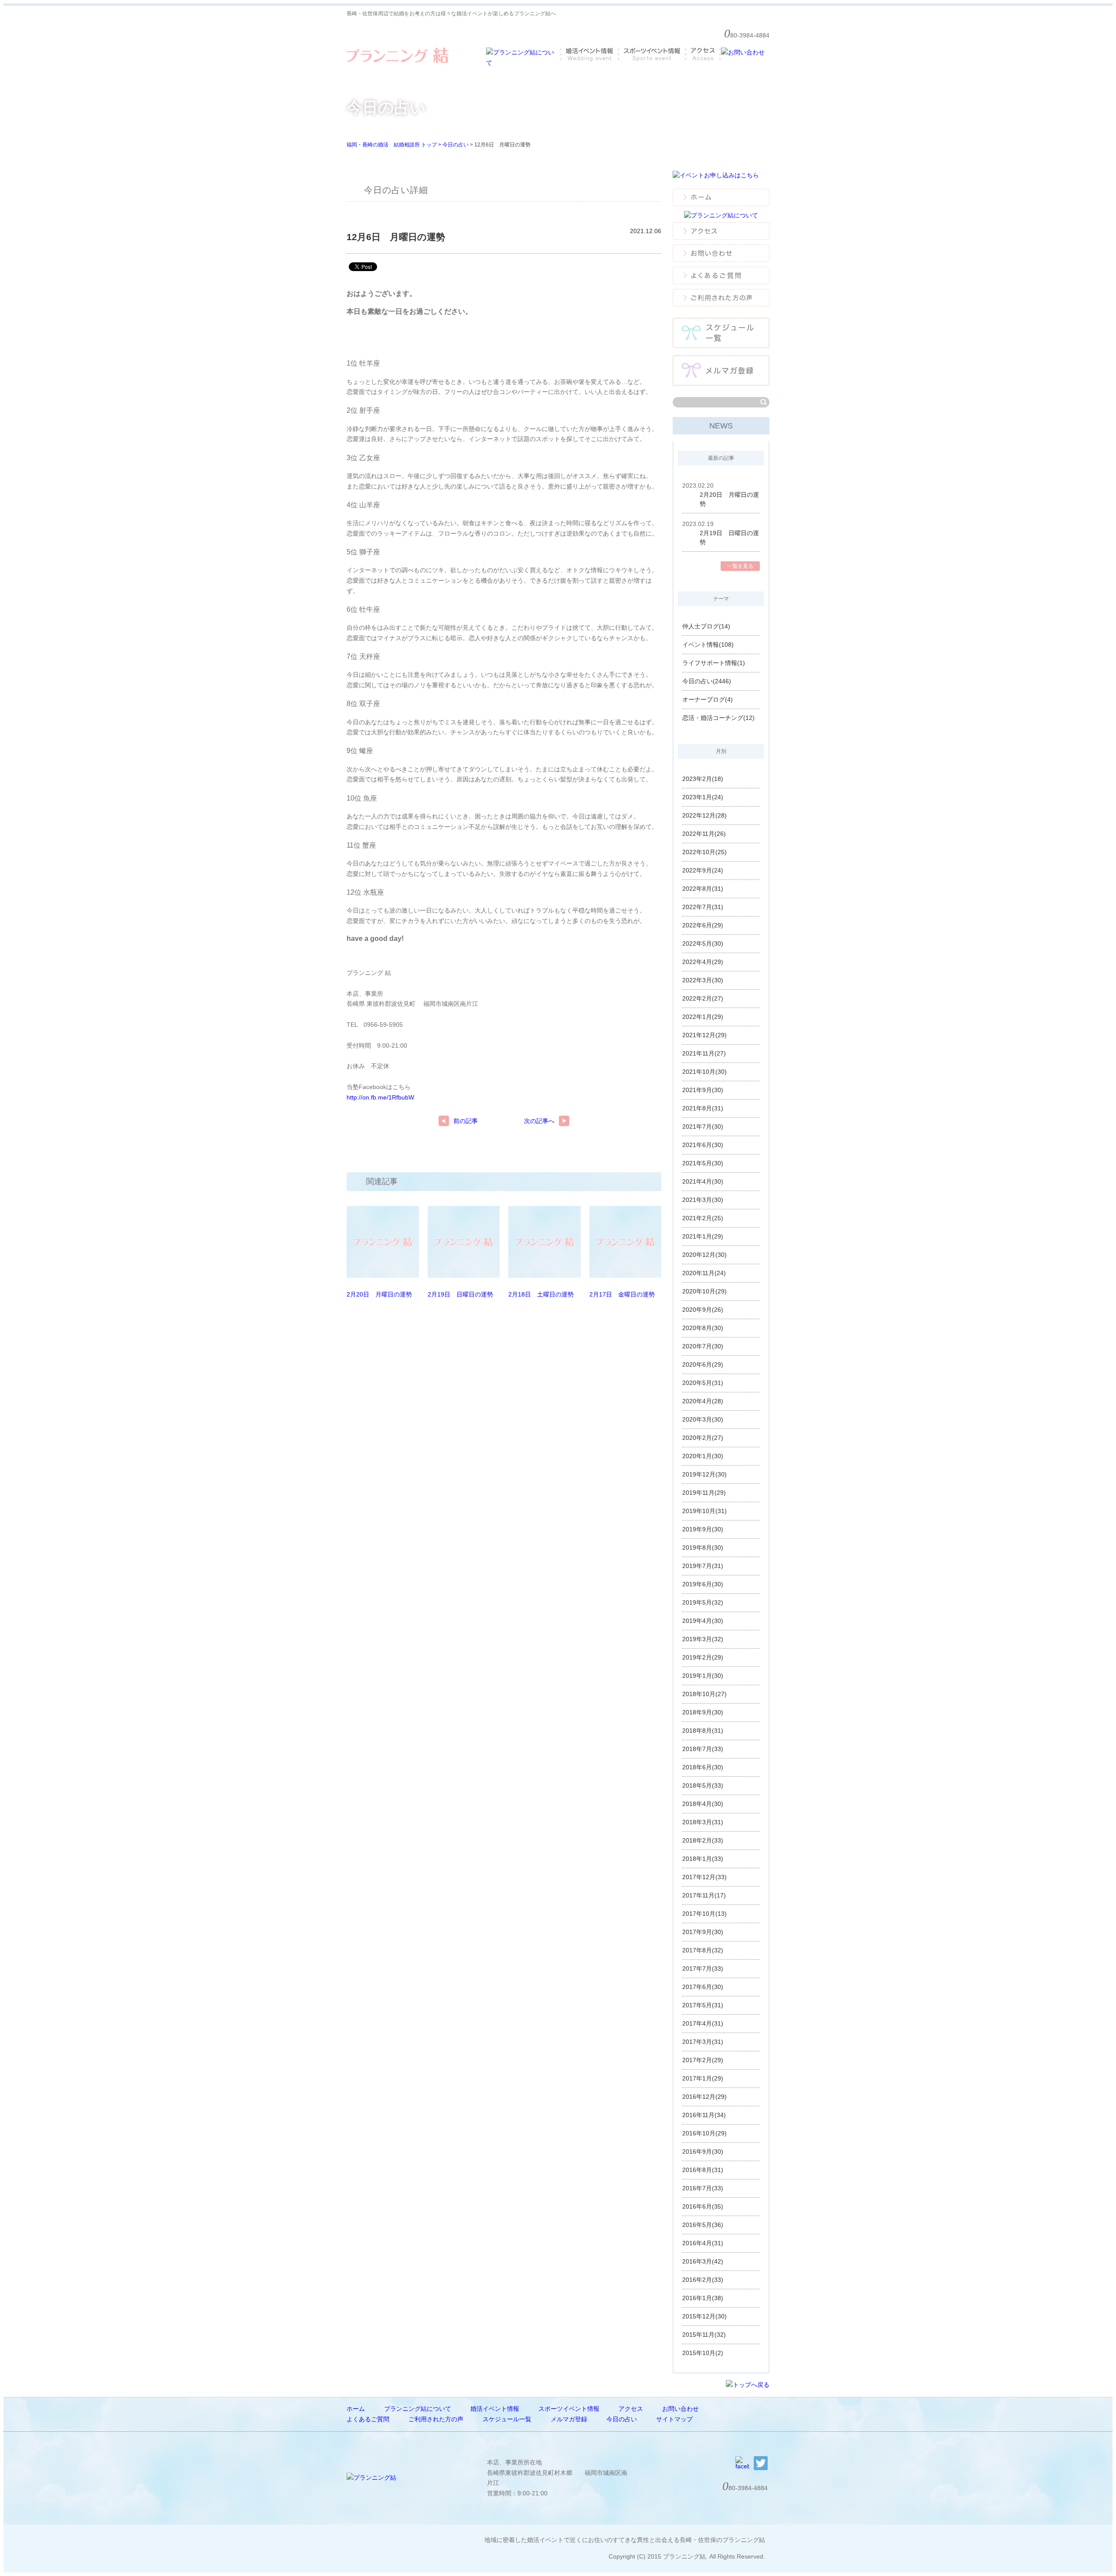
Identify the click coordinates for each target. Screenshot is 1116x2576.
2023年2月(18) (703, 779)
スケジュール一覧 (507, 2419)
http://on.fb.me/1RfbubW (380, 1097)
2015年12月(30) (704, 2316)
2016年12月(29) (704, 2097)
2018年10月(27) (704, 1694)
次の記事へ (539, 1121)
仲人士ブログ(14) (706, 626)
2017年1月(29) (703, 2078)
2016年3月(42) (703, 2261)
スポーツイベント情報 (569, 2409)
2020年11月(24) (704, 1273)
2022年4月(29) (703, 962)
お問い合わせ (680, 2409)
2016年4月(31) (703, 2243)
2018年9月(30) (703, 1712)
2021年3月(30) (703, 1200)
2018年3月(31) (703, 1822)
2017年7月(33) (703, 1968)
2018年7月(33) (703, 1749)
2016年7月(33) (703, 2188)
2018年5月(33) (703, 1785)
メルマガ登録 (569, 2419)
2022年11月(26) (704, 834)
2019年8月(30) (703, 1548)
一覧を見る (740, 566)
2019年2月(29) (703, 1657)
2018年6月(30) (703, 1767)
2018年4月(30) (703, 1804)
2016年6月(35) (703, 2206)
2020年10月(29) (704, 1291)
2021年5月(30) (703, 1163)
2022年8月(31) (703, 889)
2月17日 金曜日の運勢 (622, 1294)
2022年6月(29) (703, 925)
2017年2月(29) (703, 2060)
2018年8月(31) (703, 1731)
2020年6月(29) (703, 1364)
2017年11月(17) (704, 1895)
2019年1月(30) (703, 1676)
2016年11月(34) (704, 2115)
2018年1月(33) (703, 1859)
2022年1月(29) (703, 1017)
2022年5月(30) (703, 944)
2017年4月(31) (703, 2023)
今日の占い (456, 145)
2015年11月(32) (704, 2335)
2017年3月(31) (703, 2042)
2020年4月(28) (703, 1401)
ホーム (356, 2409)
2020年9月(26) (703, 1310)
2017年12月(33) (704, 1877)
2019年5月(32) (703, 1602)
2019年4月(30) (703, 1621)
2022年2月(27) (703, 998)
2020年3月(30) (703, 1419)
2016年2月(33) (703, 2280)
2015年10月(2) (703, 2353)
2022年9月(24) (703, 870)
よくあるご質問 (368, 2419)
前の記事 (466, 1121)
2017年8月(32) (703, 1950)
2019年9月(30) (703, 1529)
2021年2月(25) (703, 1218)
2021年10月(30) (704, 1072)
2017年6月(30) (703, 1987)
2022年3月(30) (703, 980)
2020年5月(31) (703, 1383)
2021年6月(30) (703, 1145)
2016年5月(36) (703, 2225)
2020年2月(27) (703, 1438)
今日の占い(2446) (707, 681)
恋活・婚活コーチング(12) (718, 718)
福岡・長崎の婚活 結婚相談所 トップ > (395, 145)
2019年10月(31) (704, 1511)
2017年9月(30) (703, 1932)
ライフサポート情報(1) (714, 663)
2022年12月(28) (704, 815)
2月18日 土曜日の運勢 (541, 1294)
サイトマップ (674, 2419)
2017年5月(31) (703, 2005)
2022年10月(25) (704, 852)
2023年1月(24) (703, 797)
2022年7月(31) (703, 907)
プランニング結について (418, 2409)
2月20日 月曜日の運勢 (379, 1294)
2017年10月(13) (704, 1914)
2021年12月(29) (704, 1035)
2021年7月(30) (703, 1127)
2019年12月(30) (704, 1474)
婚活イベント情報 (495, 2409)
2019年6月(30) (703, 1584)
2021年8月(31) (703, 1108)
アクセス (631, 2409)
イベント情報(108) (708, 645)
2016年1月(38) (703, 2298)
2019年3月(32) (703, 1639)
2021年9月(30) (703, 1090)
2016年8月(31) (703, 2170)
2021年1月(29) (703, 1236)
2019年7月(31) (703, 1566)
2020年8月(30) (703, 1328)
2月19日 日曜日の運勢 (460, 1294)
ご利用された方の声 (436, 2419)
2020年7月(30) (703, 1346)
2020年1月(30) (703, 1456)
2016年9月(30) (703, 2152)
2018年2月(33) (703, 1840)
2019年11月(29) (704, 1493)
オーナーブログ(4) (708, 699)
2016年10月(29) (704, 2133)
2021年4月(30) (703, 1181)
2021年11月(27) (704, 1053)
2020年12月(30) (704, 1255)
